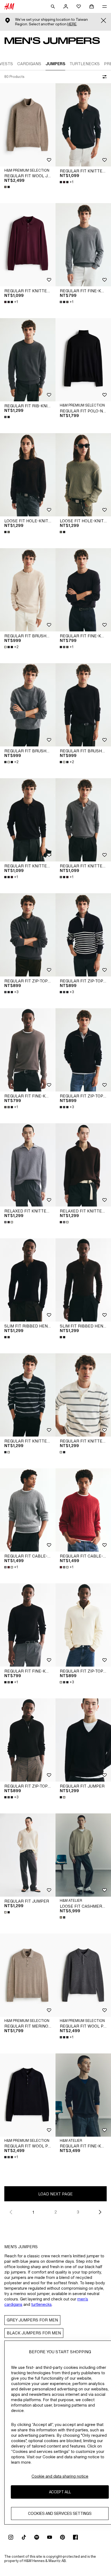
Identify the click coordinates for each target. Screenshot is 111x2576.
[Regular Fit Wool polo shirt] (83, 1975)
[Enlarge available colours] (8, 187)
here (72, 24)
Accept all (60, 2492)
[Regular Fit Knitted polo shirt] (83, 125)
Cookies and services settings (60, 2513)
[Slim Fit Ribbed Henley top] (28, 1280)
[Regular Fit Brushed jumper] (28, 590)
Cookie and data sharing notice (60, 2476)
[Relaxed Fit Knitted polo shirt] (28, 1165)
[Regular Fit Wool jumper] (28, 125)
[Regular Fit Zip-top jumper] (28, 935)
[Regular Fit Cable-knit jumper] (28, 1510)
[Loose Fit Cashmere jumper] (83, 1855)
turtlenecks (41, 2304)
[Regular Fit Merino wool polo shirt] (28, 1975)
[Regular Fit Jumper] (83, 1740)
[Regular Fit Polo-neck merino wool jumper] (83, 360)
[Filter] (103, 77)
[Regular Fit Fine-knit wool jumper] (83, 2095)
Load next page (55, 2194)
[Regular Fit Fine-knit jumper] (83, 245)
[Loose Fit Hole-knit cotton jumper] (28, 475)
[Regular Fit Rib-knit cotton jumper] (28, 360)
